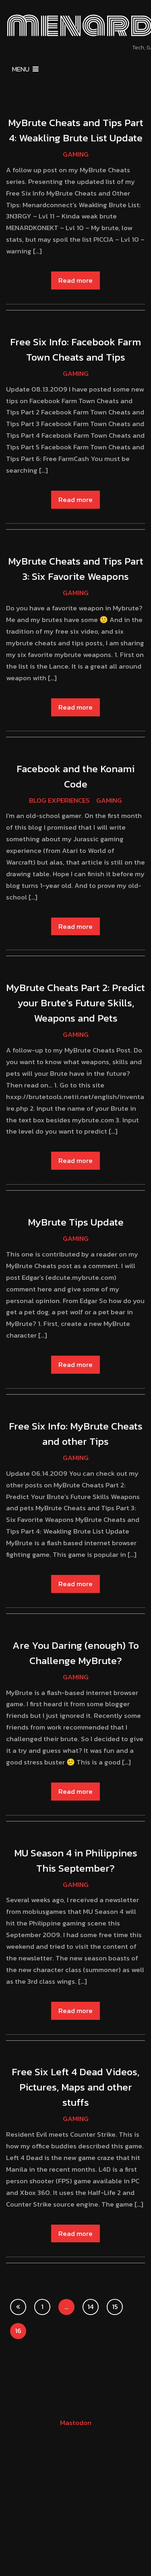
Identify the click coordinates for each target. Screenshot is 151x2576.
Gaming (76, 154)
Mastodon (76, 2423)
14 (91, 2307)
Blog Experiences (59, 800)
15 (115, 2307)
